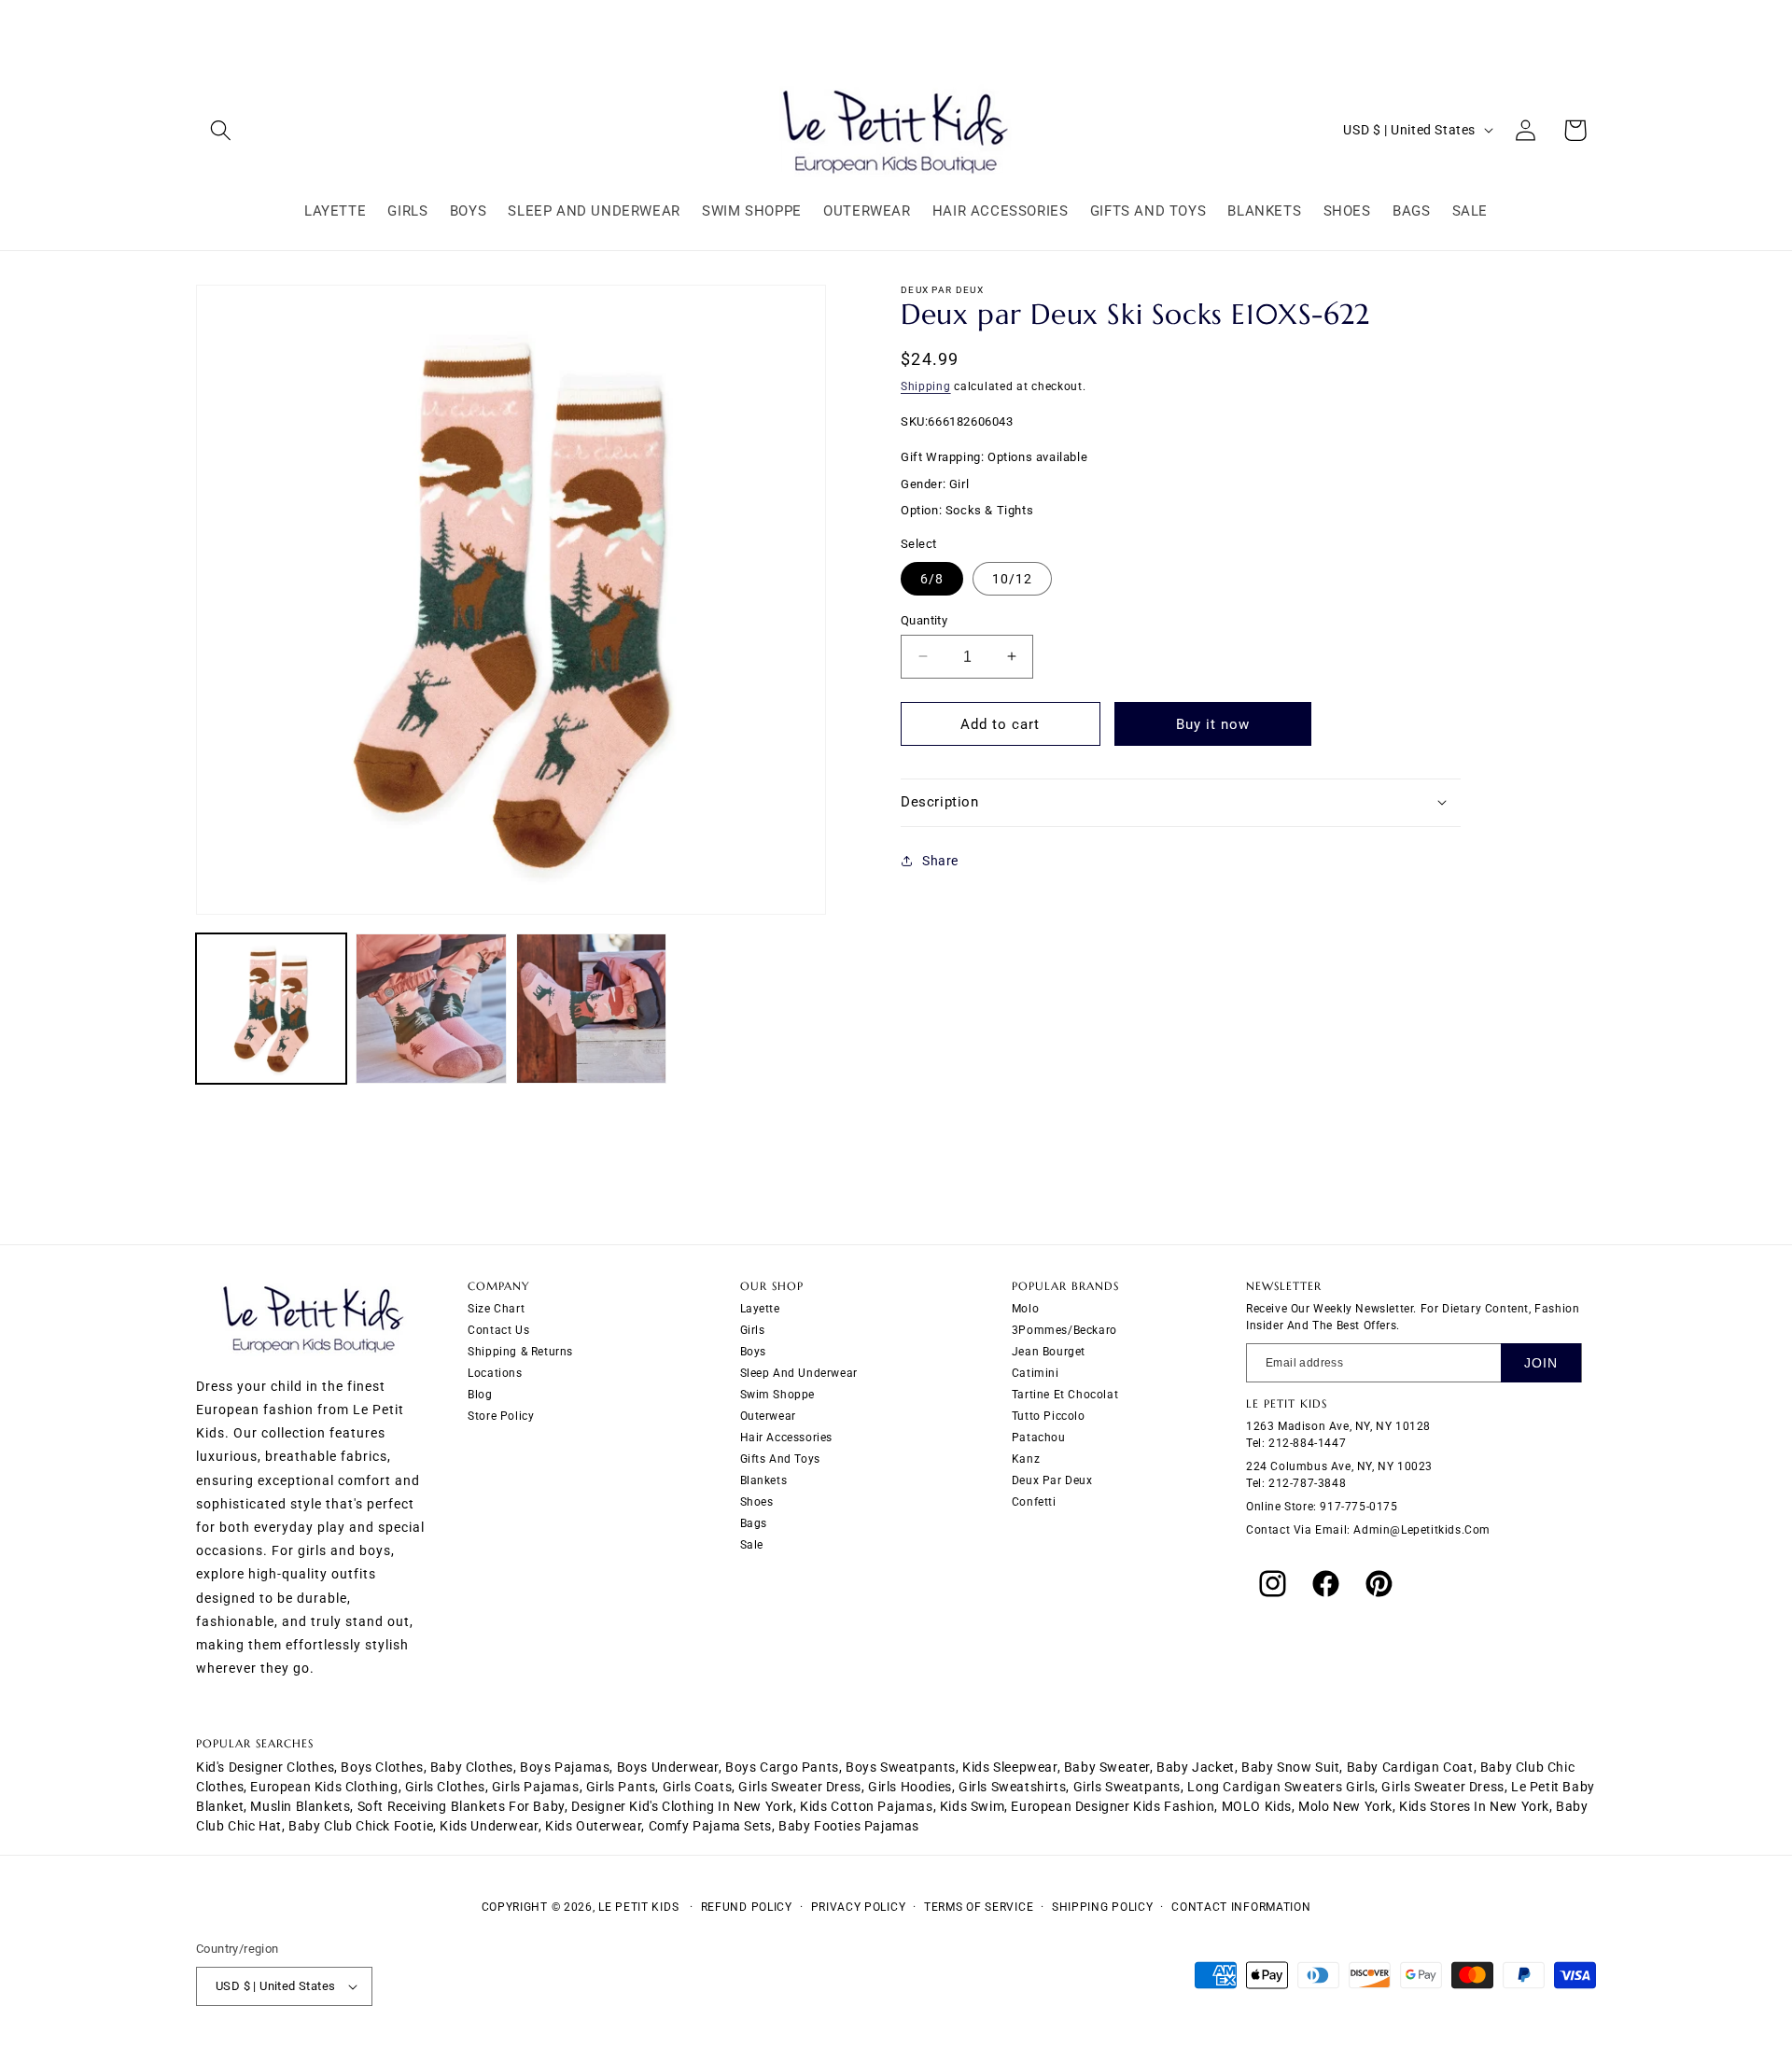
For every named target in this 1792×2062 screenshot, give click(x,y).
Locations (495, 1373)
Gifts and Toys (780, 1459)
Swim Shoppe (778, 1395)
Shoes (757, 1502)
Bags (754, 1523)
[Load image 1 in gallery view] (271, 1009)
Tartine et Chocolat (1065, 1395)
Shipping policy (1103, 1907)
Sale (752, 1545)
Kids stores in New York (1474, 1806)
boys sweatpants (901, 1767)
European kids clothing (324, 1787)
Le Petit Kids (638, 1907)
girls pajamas (536, 1787)
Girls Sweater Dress (1442, 1787)
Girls (753, 1330)
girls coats (698, 1787)
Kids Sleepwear (1009, 1767)
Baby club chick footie (361, 1826)
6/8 (932, 578)
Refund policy (747, 1907)
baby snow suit (1290, 1767)
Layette (760, 1309)
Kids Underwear (489, 1826)
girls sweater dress (799, 1787)
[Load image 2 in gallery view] (431, 1009)
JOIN (1541, 1363)
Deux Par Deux (1052, 1480)
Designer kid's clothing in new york (682, 1806)
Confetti (1034, 1502)
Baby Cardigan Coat (1410, 1767)
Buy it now (1213, 724)
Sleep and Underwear (799, 1373)
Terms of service (979, 1907)
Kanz (1026, 1459)
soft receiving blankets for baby (461, 1806)
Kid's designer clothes (265, 1767)
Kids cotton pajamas (866, 1806)
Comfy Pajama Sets (710, 1826)
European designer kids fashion (1113, 1806)
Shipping (926, 386)
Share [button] (940, 861)
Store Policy (501, 1416)
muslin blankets (300, 1806)
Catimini (1036, 1373)
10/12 (1012, 578)
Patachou (1039, 1438)
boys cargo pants (782, 1767)
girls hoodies (910, 1787)
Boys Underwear (668, 1767)
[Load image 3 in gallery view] (591, 1009)
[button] (221, 130)
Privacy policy (859, 1907)
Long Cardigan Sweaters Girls (1281, 1787)
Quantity (924, 619)
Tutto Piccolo (1049, 1416)
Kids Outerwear (593, 1826)
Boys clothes (382, 1767)
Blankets (764, 1480)
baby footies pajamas (849, 1826)
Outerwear (768, 1416)
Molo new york (1345, 1806)
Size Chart (496, 1309)
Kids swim (972, 1806)
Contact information (1241, 1907)
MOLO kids (1257, 1806)
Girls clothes (445, 1787)
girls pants (621, 1787)
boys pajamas (565, 1767)
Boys (753, 1352)
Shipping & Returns (520, 1352)
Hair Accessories (787, 1438)
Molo (1025, 1309)
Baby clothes (472, 1767)
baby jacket (1196, 1767)
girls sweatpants (1127, 1787)
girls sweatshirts (1012, 1787)
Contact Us (498, 1330)
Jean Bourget (1049, 1352)
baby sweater (1107, 1767)
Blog (480, 1395)
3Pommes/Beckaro (1064, 1330)
